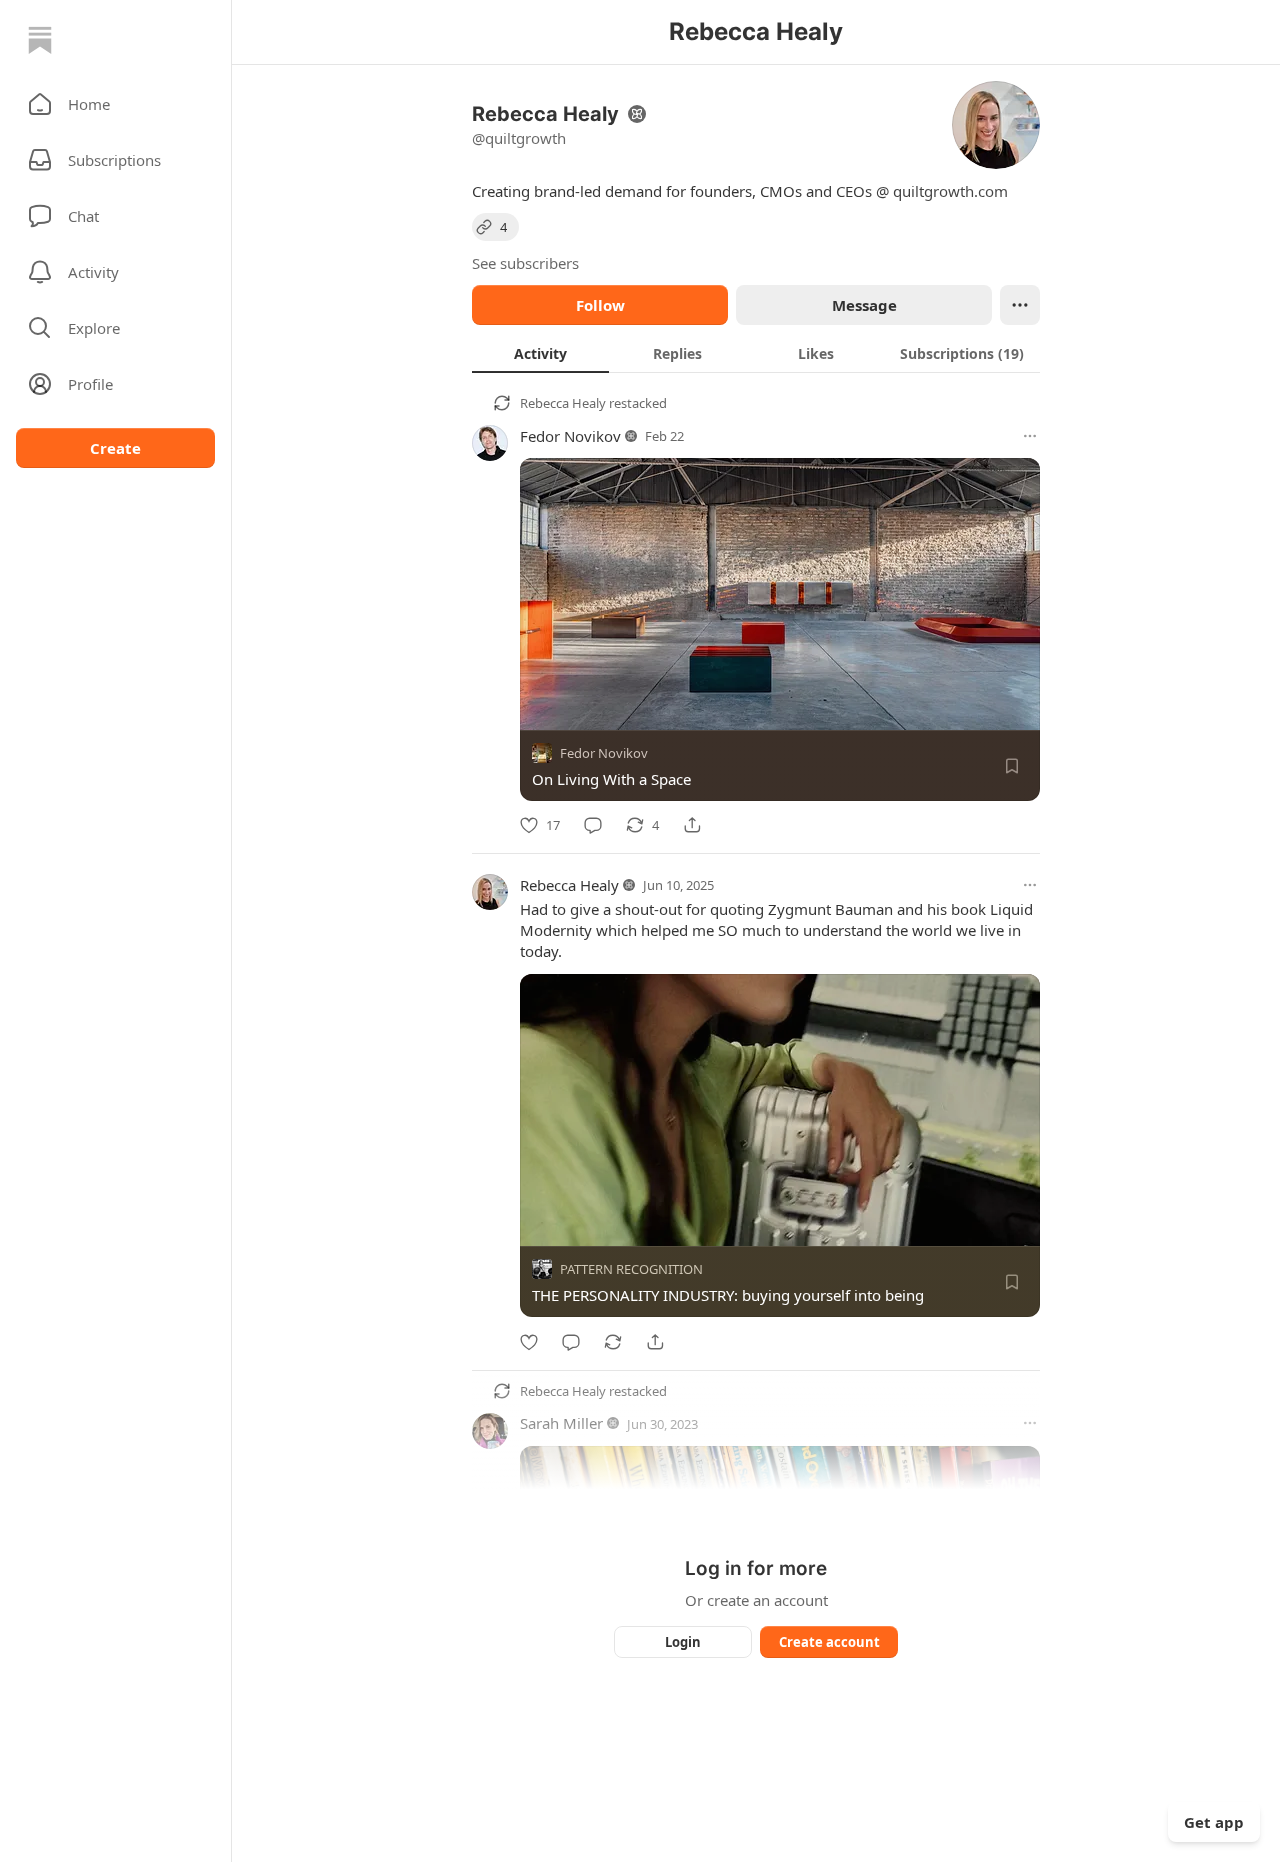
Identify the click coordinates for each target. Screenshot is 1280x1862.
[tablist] (756, 353)
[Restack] (613, 1342)
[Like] (529, 1342)
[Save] (1012, 766)
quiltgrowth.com (950, 191)
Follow (600, 305)
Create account (829, 1642)
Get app (1214, 1822)
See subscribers (525, 263)
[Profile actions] (1020, 305)
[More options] (1030, 436)
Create (115, 448)
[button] (115, 104)
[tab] (540, 353)
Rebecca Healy (563, 403)
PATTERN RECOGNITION (631, 1270)
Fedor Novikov (570, 436)
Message (864, 305)
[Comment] (593, 825)
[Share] (692, 825)
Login (683, 1642)
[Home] (40, 40)
